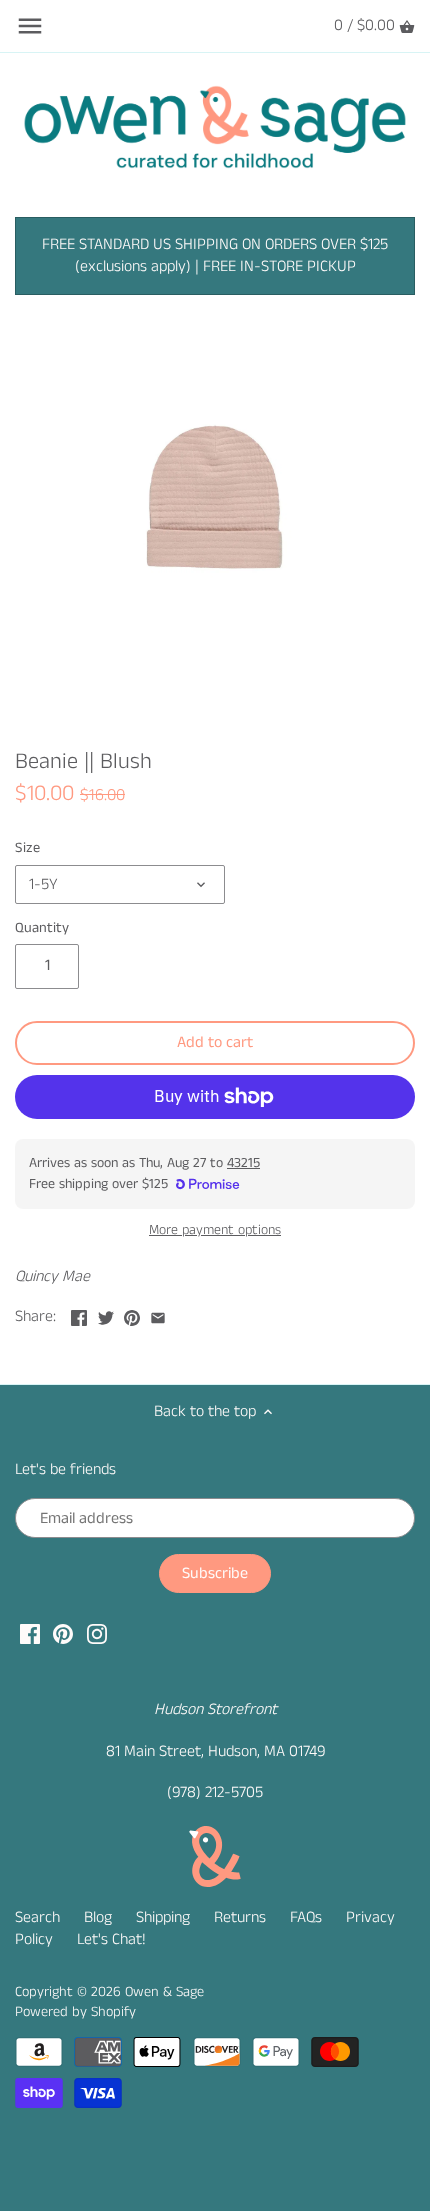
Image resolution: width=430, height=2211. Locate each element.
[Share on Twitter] (106, 1314)
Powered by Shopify (75, 2012)
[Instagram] (97, 1634)
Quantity (42, 928)
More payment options (215, 1230)
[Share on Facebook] (79, 1314)
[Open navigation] (30, 26)
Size (27, 848)
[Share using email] (158, 1314)
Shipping (163, 1917)
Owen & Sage (164, 1992)
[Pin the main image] (132, 1314)
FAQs (306, 1917)
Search (37, 1917)
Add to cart (215, 1042)
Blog (98, 1917)
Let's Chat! (111, 1939)
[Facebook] (30, 1634)
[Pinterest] (63, 1634)
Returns (240, 1917)
